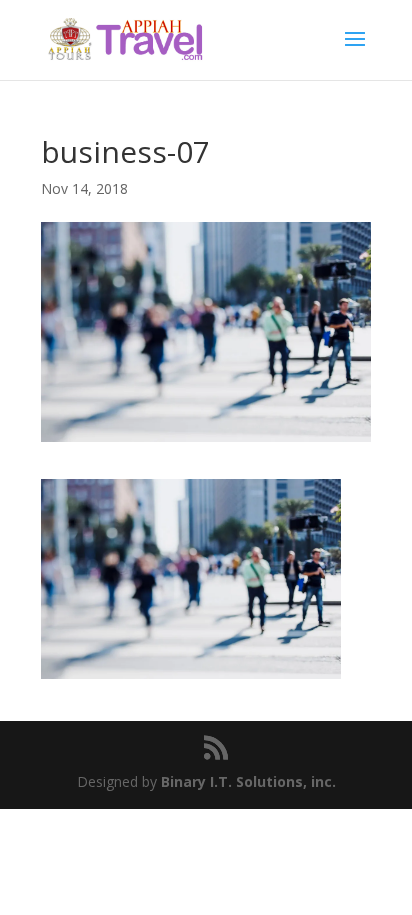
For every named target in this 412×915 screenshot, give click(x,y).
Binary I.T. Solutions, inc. (248, 781)
